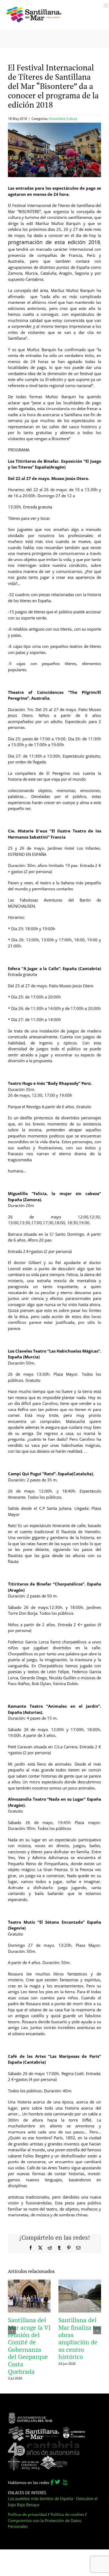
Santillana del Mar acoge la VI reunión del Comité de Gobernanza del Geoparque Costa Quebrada (29, 2346)
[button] (12, 2330)
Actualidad (57, 119)
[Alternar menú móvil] (106, 5)
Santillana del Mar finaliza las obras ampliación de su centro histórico (80, 2338)
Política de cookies (67, 2514)
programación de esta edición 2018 (54, 242)
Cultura (72, 119)
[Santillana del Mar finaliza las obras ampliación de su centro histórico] (80, 2282)
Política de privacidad (27, 2514)
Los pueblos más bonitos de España (40, 2498)
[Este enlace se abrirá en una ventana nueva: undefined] (30, 2415)
